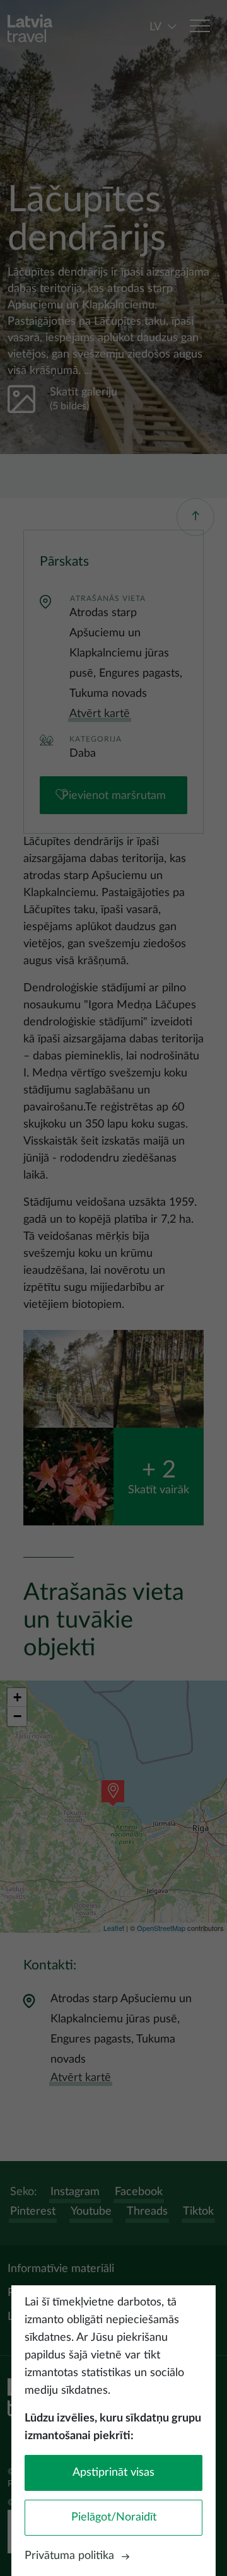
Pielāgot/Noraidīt (114, 2517)
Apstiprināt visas (113, 2473)
